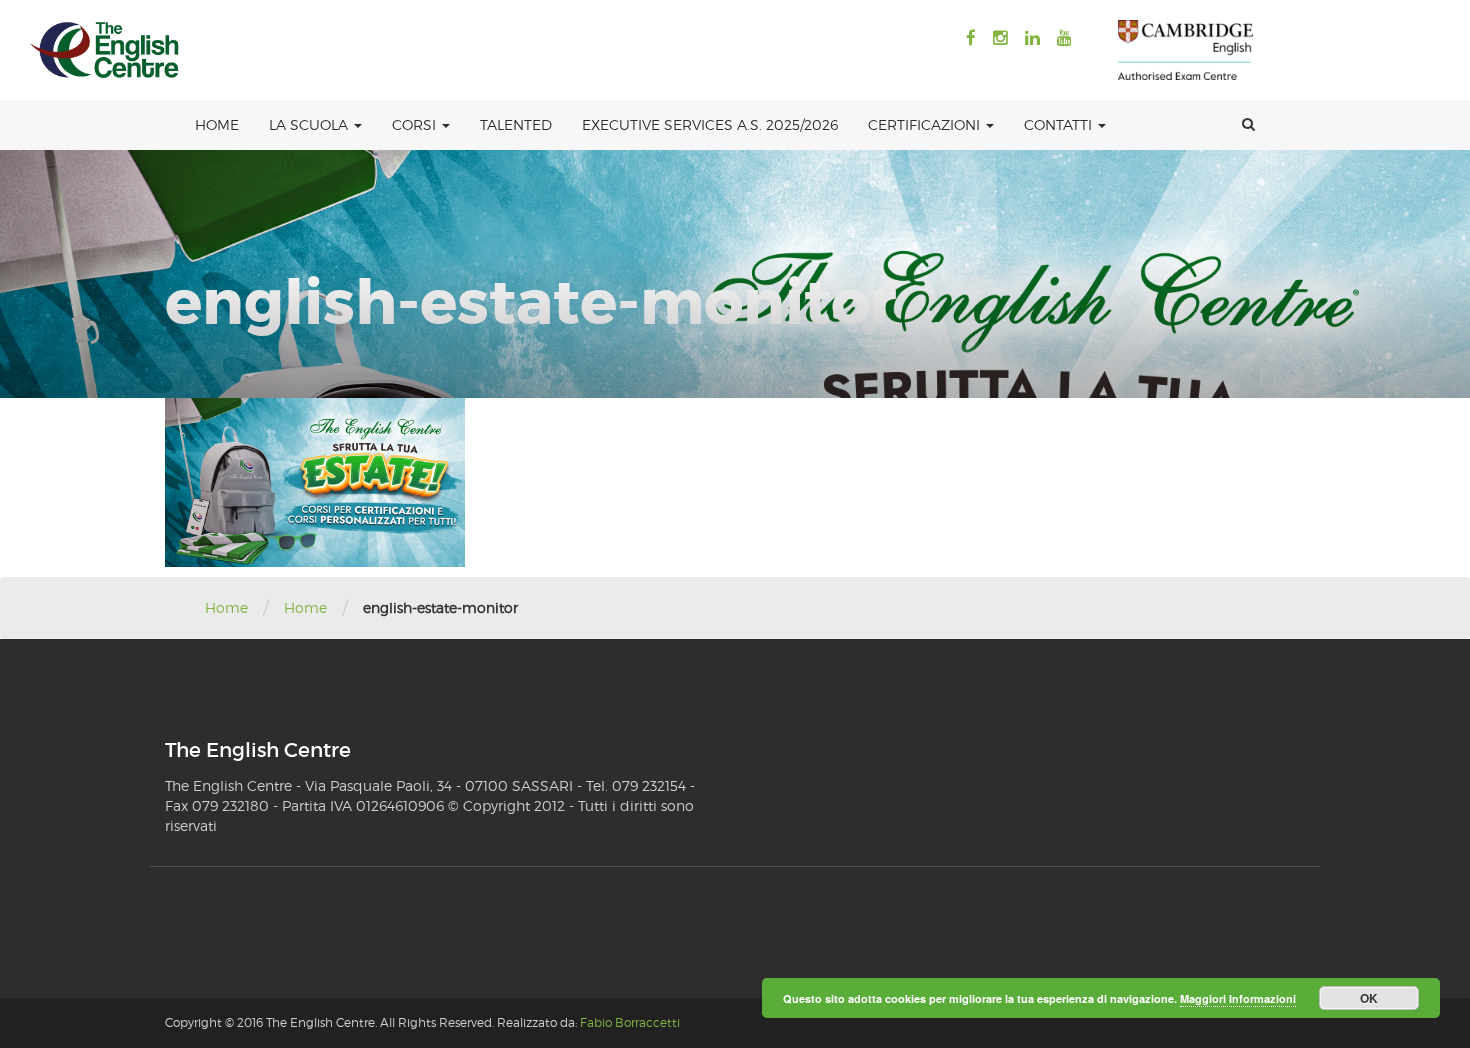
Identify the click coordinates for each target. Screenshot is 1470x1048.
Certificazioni (926, 124)
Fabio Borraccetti (630, 1022)
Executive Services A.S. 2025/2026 (710, 124)
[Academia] (105, 50)
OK (1369, 998)
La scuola (310, 124)
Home (217, 124)
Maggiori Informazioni (1238, 998)
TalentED (516, 124)
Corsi (416, 124)
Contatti (1060, 124)
